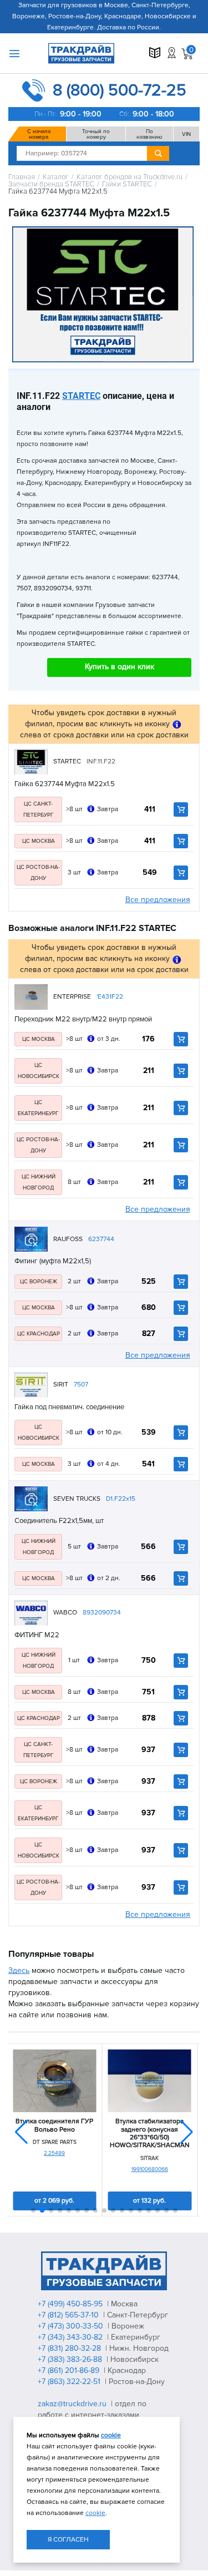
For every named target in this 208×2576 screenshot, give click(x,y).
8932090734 (102, 1613)
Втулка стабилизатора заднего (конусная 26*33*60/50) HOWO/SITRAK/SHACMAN (150, 2134)
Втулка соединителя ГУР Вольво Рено (54, 2125)
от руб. (54, 2201)
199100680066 (150, 2169)
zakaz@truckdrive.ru (73, 2404)
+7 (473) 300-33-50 (72, 2326)
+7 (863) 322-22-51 (70, 2382)
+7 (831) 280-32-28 (70, 2348)
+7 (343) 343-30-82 (71, 2337)
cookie (111, 2435)
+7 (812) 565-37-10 (69, 2315)
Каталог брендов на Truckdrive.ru (130, 177)
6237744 (101, 1239)
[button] (187, 2132)
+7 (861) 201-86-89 (70, 2370)
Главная (22, 177)
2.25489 (54, 2153)
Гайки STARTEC (127, 184)
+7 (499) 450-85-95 (71, 2304)
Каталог (56, 177)
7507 (81, 1385)
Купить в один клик (120, 667)
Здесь (19, 1970)
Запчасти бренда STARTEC (51, 184)
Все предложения (158, 900)
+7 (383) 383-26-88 (71, 2359)
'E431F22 (110, 997)
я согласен (68, 2540)
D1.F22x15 (121, 1499)
